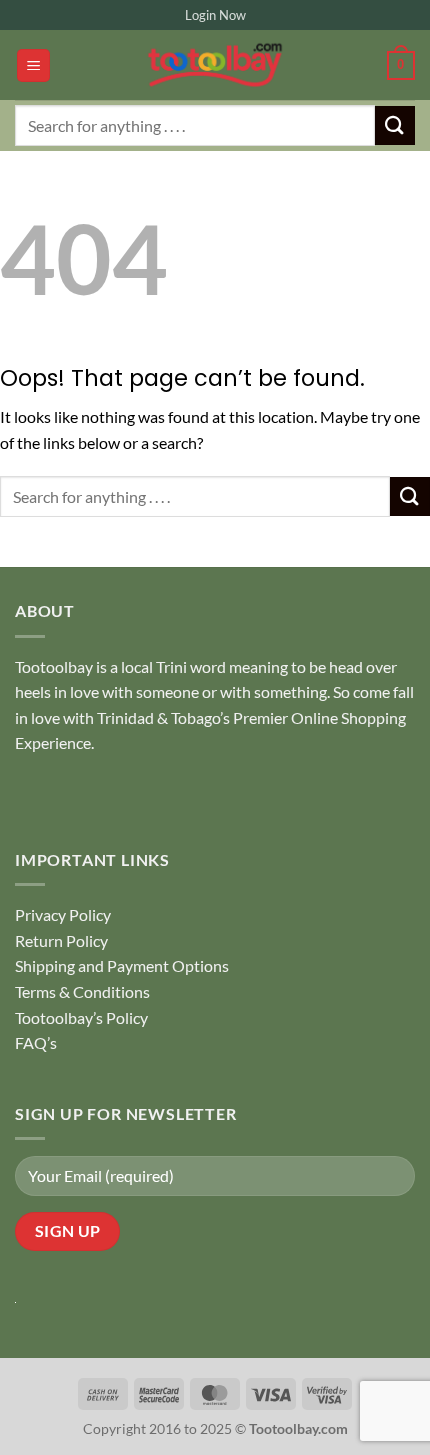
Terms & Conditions (82, 991)
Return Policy (61, 940)
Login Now (215, 15)
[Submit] (395, 125)
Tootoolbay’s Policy (81, 1017)
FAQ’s (36, 1042)
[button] (33, 65)
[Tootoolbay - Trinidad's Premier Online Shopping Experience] (215, 65)
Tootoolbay (54, 666)
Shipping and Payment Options (122, 965)
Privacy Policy (63, 914)
